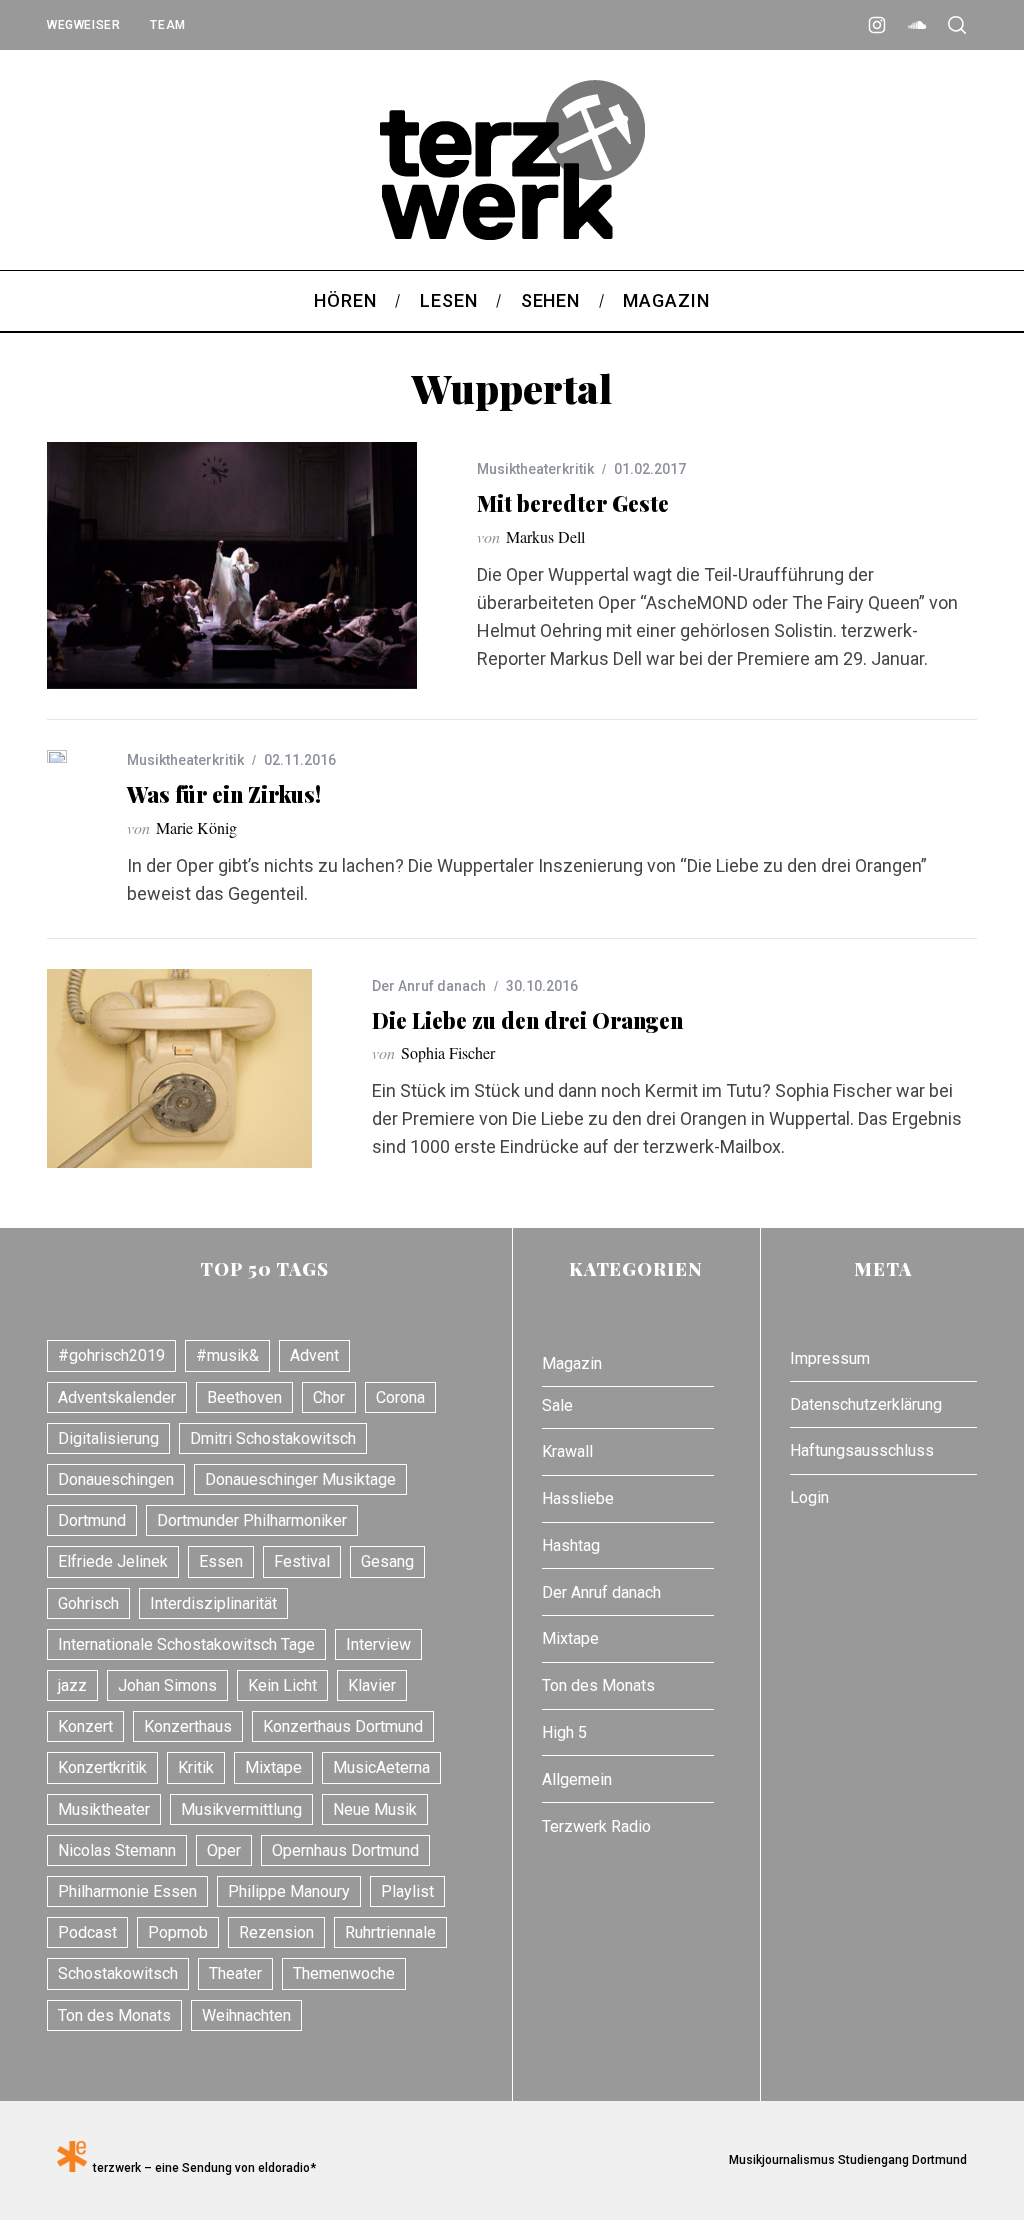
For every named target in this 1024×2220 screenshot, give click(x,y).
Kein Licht (282, 1685)
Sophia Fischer (448, 1052)
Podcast (87, 1932)
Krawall (567, 1451)
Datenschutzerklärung (866, 1404)
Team (167, 25)
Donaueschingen (116, 1479)
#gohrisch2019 (111, 1355)
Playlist (407, 1891)
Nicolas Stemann (117, 1850)
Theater (235, 1973)
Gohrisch (88, 1603)
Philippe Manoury (289, 1891)
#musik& (227, 1355)
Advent (314, 1355)
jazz (72, 1685)
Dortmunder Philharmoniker (252, 1520)
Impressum (830, 1358)
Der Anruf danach (429, 986)
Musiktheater (104, 1809)
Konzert (85, 1726)
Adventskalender (117, 1397)
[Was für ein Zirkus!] (57, 756)
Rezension (276, 1932)
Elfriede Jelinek (113, 1561)
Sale (557, 1405)
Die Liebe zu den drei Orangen (527, 1020)
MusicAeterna (381, 1767)
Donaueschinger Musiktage (300, 1479)
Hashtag (571, 1545)
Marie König (196, 827)
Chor (329, 1397)
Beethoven (244, 1397)
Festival (302, 1561)
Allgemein (577, 1779)
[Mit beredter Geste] (232, 565)
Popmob (178, 1932)
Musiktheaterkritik (535, 469)
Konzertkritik (102, 1767)
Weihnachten (246, 2015)
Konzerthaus (188, 1726)
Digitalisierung (108, 1438)
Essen (221, 1561)
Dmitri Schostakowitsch (273, 1438)
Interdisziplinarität (213, 1603)
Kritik (196, 1767)
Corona (400, 1397)
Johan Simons (167, 1685)
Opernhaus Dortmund (345, 1850)
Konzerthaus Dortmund (343, 1726)
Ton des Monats (114, 2015)
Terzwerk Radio (596, 1826)
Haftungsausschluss (862, 1450)
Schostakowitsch (118, 1973)
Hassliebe (578, 1498)
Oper (224, 1850)
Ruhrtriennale (390, 1932)
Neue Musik (375, 1809)
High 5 (564, 1732)
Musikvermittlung (241, 1809)
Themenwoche (344, 1973)
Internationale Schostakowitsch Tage (186, 1644)
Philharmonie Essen (127, 1891)
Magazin (572, 1363)
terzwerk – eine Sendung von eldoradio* (201, 2168)
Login (809, 1497)
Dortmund (92, 1520)
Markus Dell (545, 536)
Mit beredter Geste (573, 503)
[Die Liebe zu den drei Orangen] (179, 1068)
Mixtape (273, 1767)
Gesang (387, 1561)
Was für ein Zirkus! (224, 794)
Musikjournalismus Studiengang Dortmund (845, 2160)
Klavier (372, 1685)
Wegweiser (83, 25)
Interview (378, 1644)
